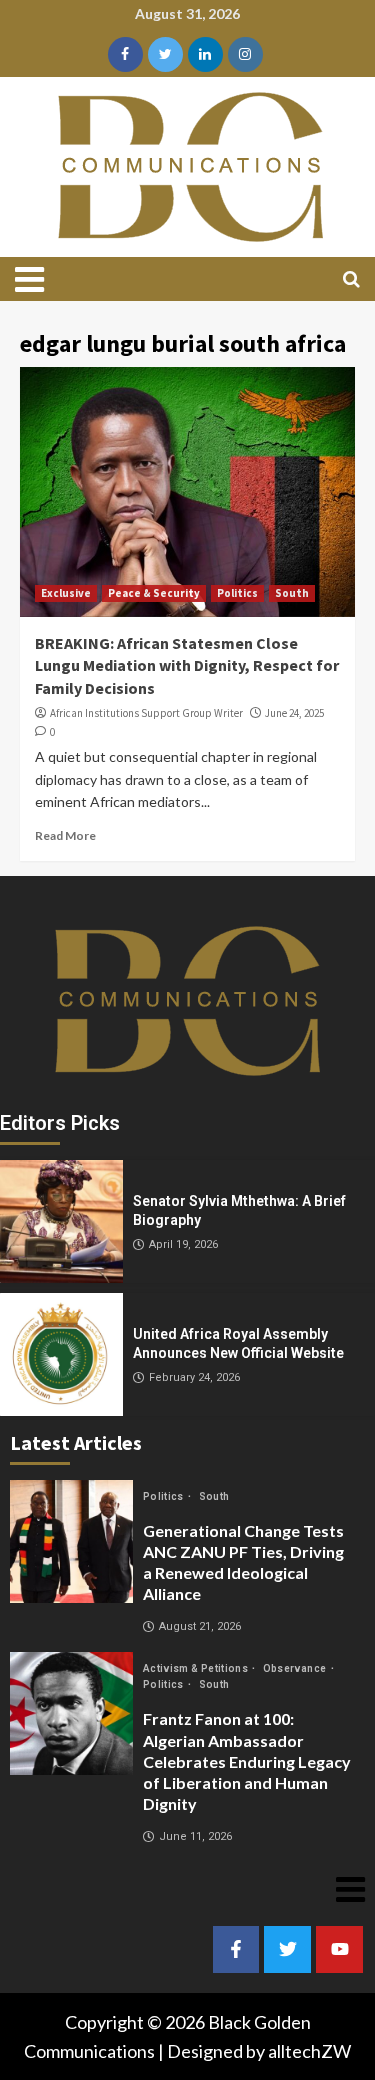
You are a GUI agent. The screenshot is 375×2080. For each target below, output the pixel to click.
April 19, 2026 (183, 1244)
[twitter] (165, 54)
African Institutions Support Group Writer (146, 713)
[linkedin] (205, 54)
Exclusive (66, 593)
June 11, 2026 (195, 1836)
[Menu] (37, 279)
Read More (65, 835)
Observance (296, 1668)
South (292, 593)
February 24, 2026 (194, 1377)
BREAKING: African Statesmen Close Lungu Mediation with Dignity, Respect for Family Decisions (187, 665)
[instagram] (245, 54)
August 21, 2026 (200, 1626)
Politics (237, 593)
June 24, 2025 (294, 713)
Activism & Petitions (196, 1668)
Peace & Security (154, 593)
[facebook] (125, 54)
